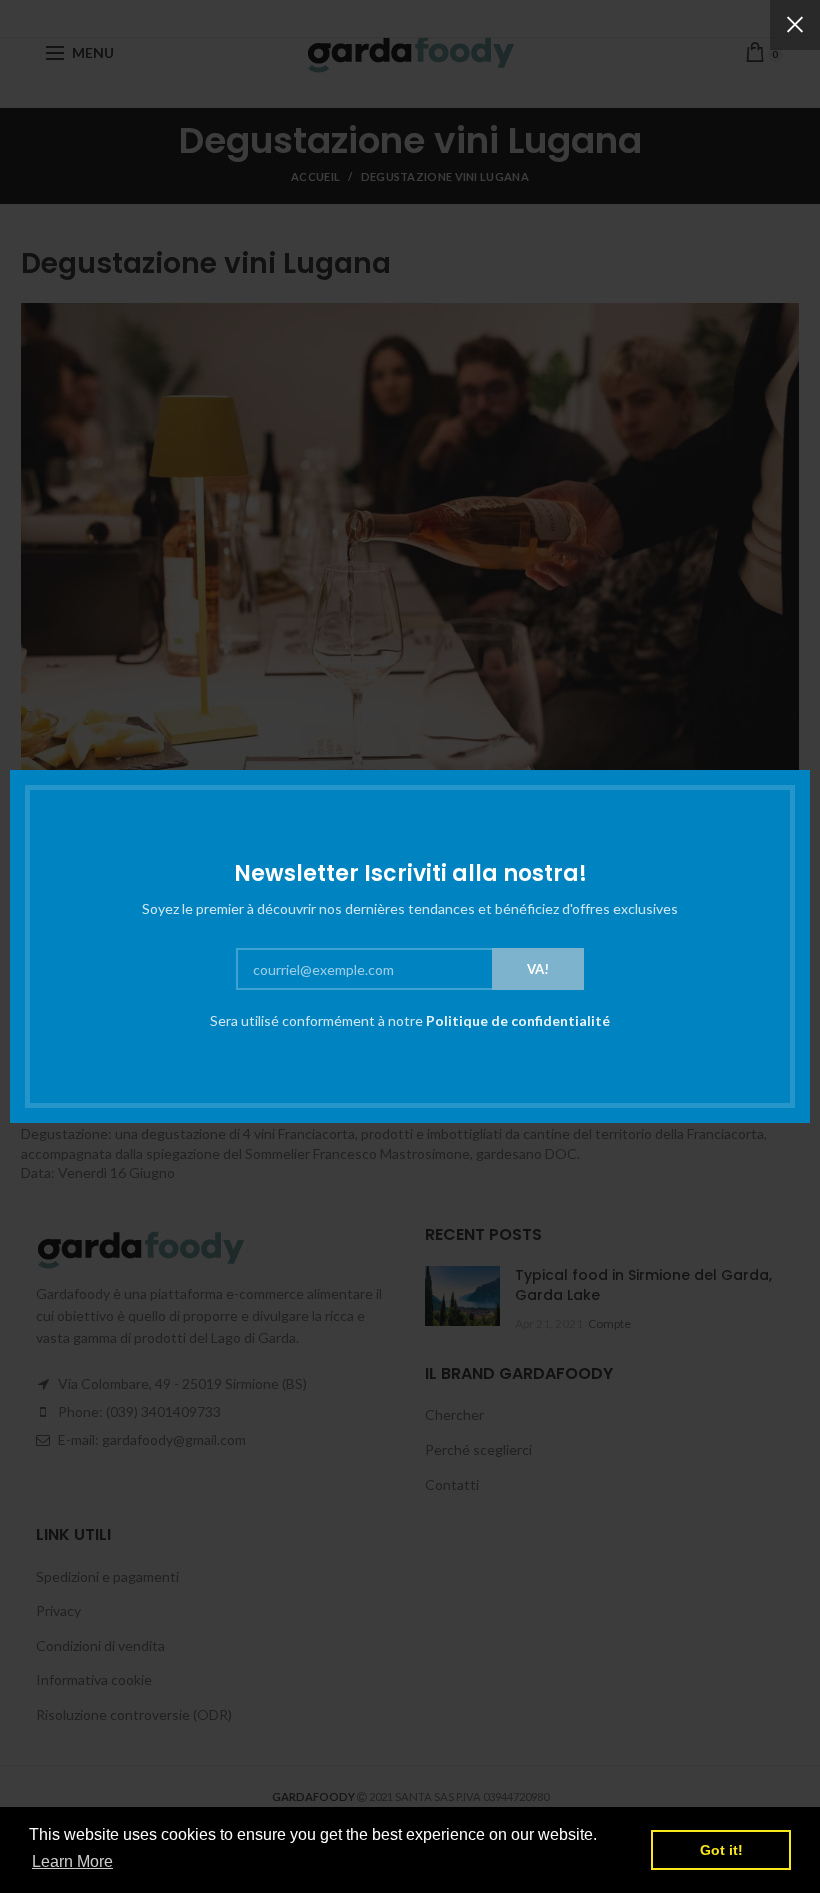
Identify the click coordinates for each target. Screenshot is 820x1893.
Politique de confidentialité (518, 1020)
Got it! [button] (721, 1850)
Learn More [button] (72, 1861)
